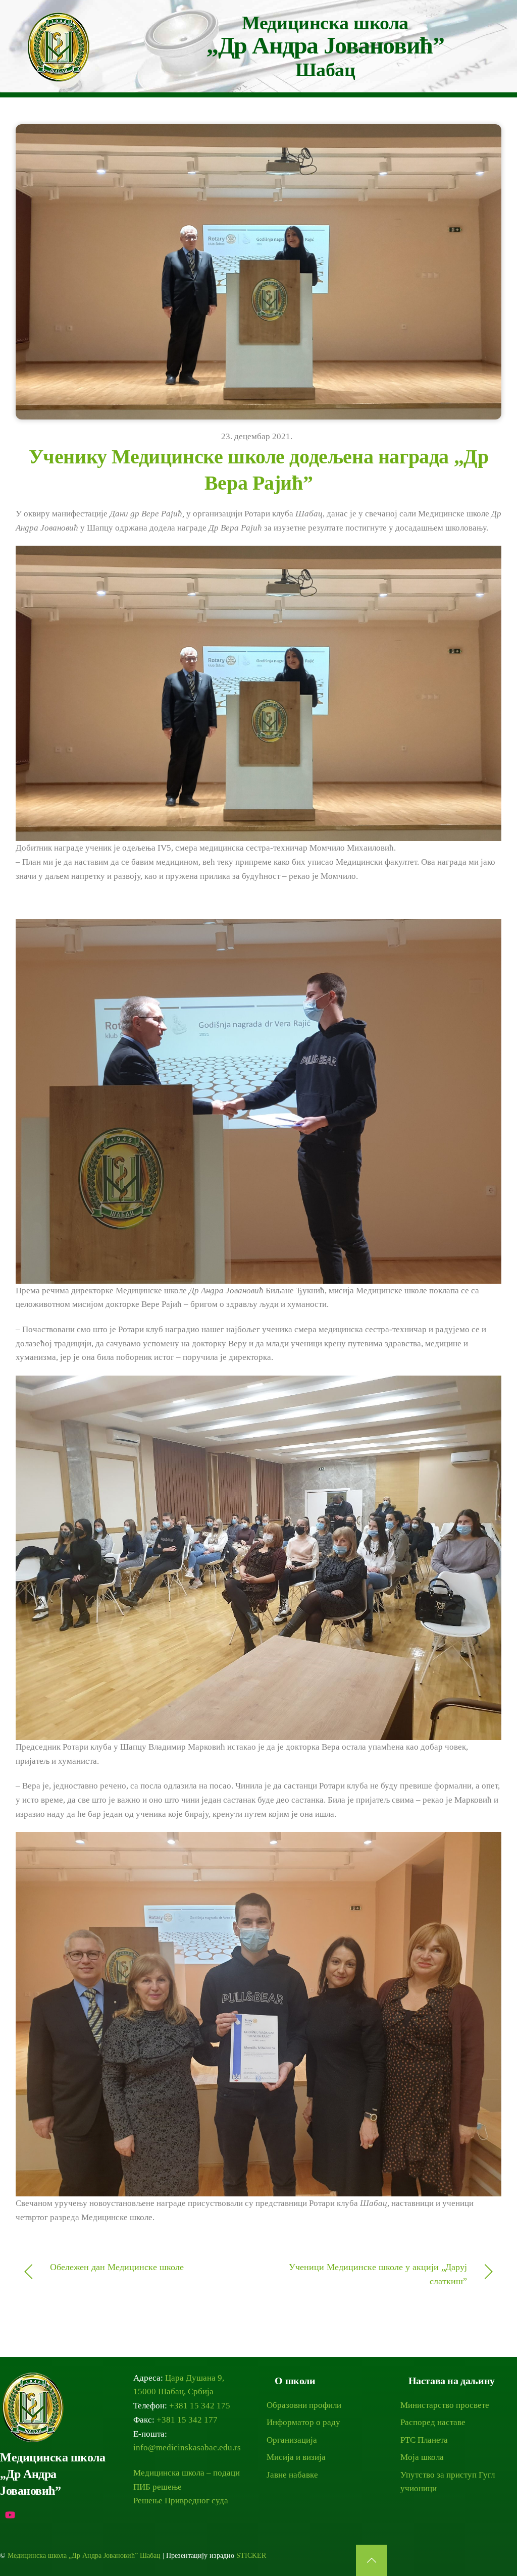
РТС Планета (424, 2440)
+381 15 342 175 (200, 2406)
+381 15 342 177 (187, 2420)
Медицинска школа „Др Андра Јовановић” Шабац (84, 2556)
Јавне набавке (292, 2475)
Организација (292, 2440)
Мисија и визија (296, 2457)
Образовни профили (304, 2405)
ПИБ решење (158, 2487)
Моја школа (422, 2457)
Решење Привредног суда (181, 2501)
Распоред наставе (433, 2422)
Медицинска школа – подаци (187, 2473)
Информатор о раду (303, 2422)
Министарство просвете (445, 2405)
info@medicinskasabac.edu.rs (187, 2448)
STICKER (251, 2556)
